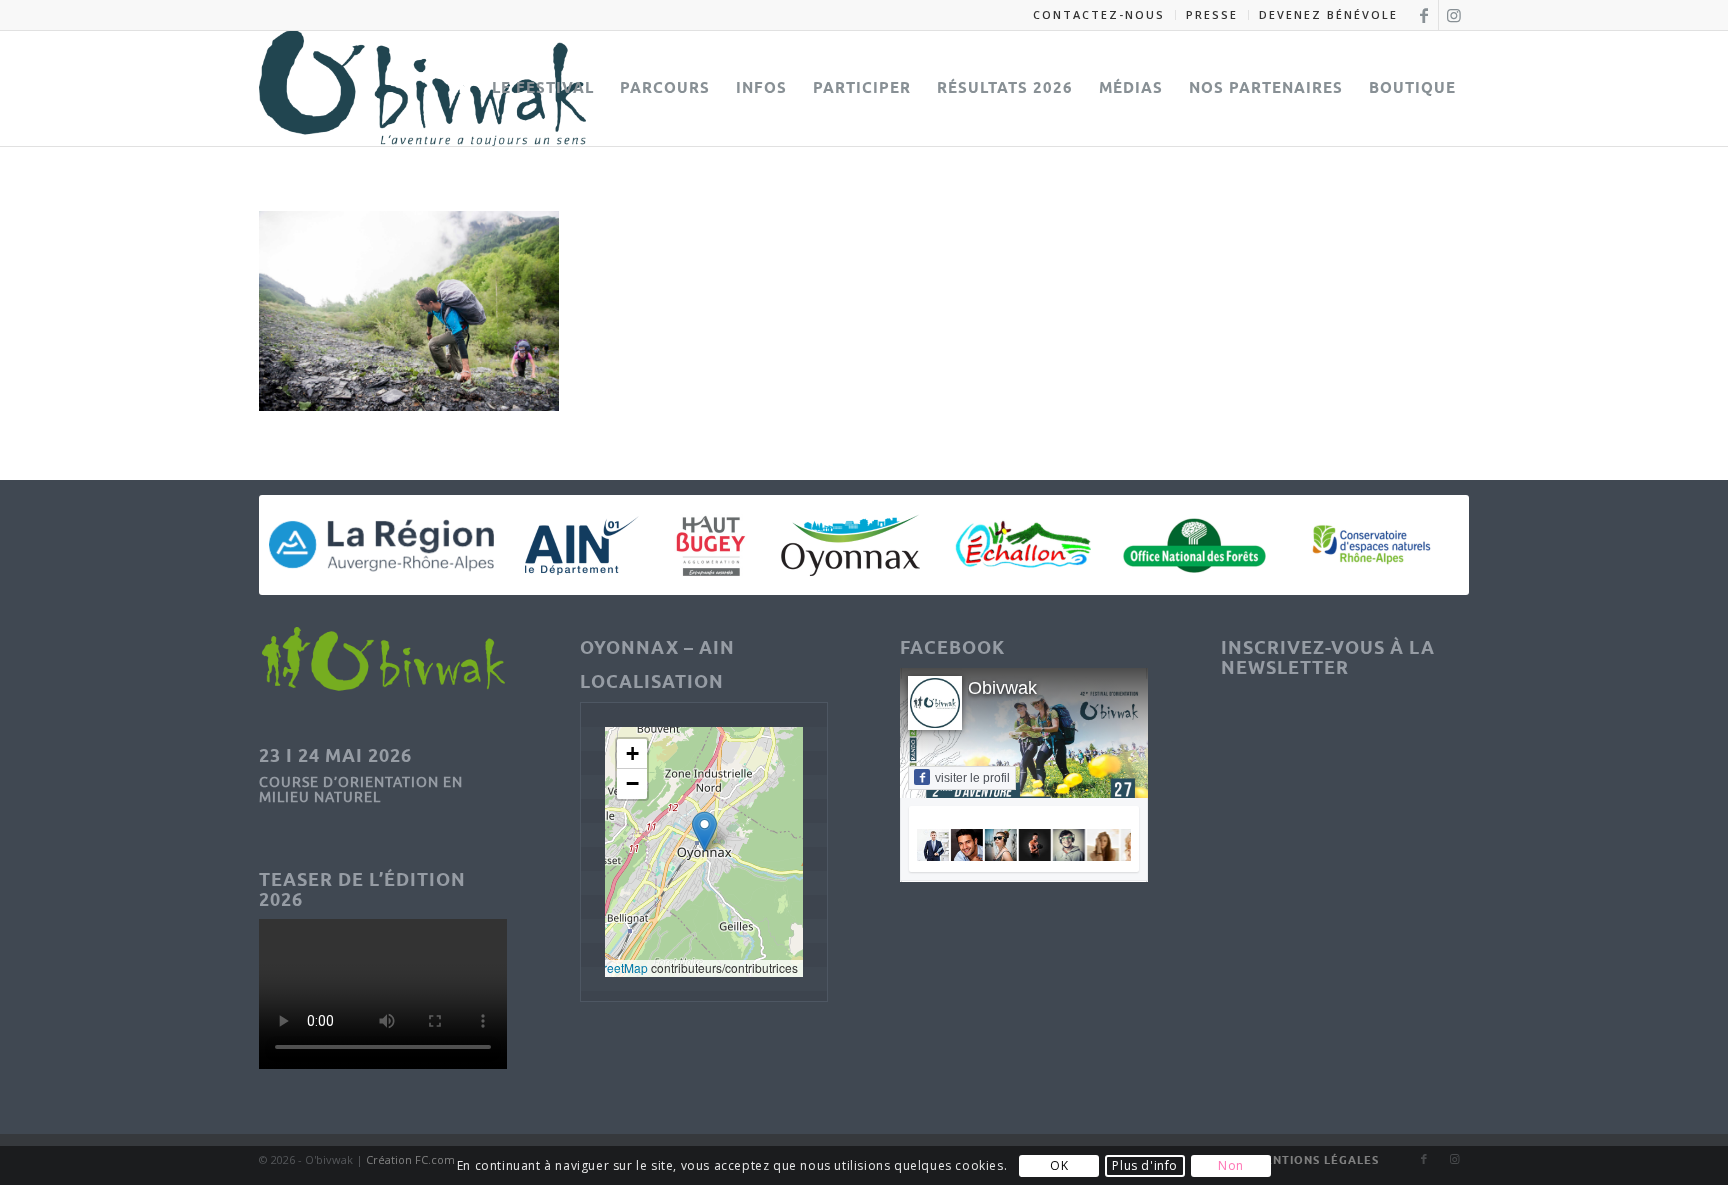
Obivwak (1002, 688)
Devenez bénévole (1328, 14)
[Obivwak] (422, 88)
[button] (704, 831)
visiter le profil (972, 778)
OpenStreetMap (605, 967)
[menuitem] (1099, 15)
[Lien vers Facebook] (1423, 15)
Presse (1212, 14)
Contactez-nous (1099, 14)
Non (1231, 1165)
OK (1059, 1165)
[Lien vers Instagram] (1454, 15)
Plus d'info (1145, 1165)
